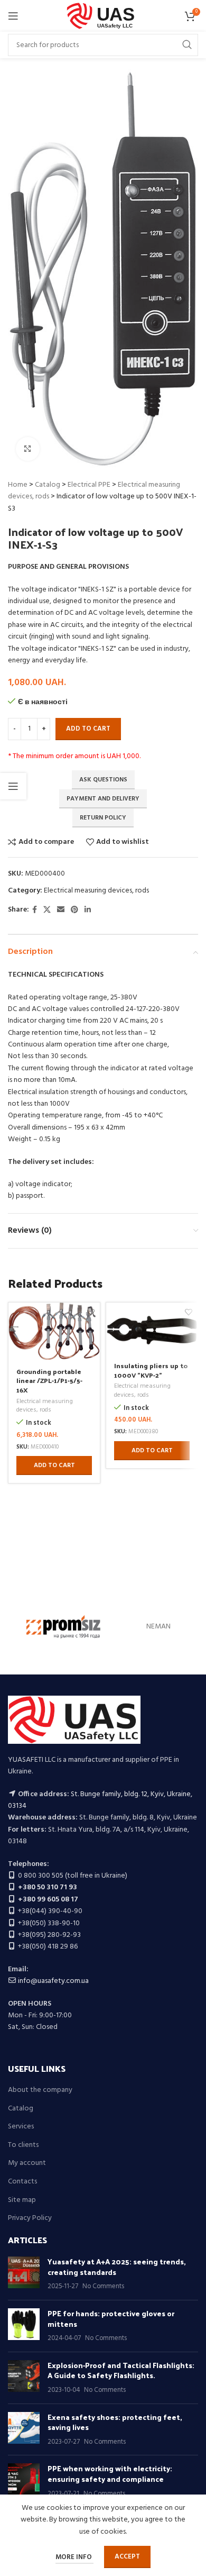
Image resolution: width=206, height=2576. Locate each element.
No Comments (103, 2287)
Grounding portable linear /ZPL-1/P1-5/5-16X (49, 1380)
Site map (22, 2200)
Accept (127, 2557)
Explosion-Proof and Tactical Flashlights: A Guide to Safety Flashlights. (121, 2370)
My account (27, 2163)
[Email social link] (61, 910)
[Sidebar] (13, 786)
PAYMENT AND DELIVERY (103, 799)
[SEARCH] (187, 45)
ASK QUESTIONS (103, 780)
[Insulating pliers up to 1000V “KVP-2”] (152, 1328)
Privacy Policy (30, 2218)
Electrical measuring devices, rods (96, 891)
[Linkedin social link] (88, 910)
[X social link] (47, 910)
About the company (40, 2090)
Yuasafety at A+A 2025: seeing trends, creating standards (117, 2267)
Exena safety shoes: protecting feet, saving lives (115, 2422)
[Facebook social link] (35, 910)
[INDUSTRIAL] (63, 1627)
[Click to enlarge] (28, 449)
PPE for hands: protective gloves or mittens (111, 2319)
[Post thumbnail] (24, 2274)
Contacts (22, 2182)
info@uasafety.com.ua (53, 1981)
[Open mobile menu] (13, 16)
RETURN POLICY (103, 818)
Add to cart (88, 729)
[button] (54, 1466)
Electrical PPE (89, 485)
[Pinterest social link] (74, 910)
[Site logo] (103, 16)
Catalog (48, 485)
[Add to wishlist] (91, 1312)
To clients (23, 2145)
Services (21, 2127)
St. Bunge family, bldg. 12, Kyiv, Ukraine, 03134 (100, 1800)
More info (74, 2557)
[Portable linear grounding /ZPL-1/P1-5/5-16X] (54, 1331)
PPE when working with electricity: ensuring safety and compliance (110, 2474)
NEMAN (158, 1627)
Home (18, 485)
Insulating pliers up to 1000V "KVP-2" (151, 1370)
